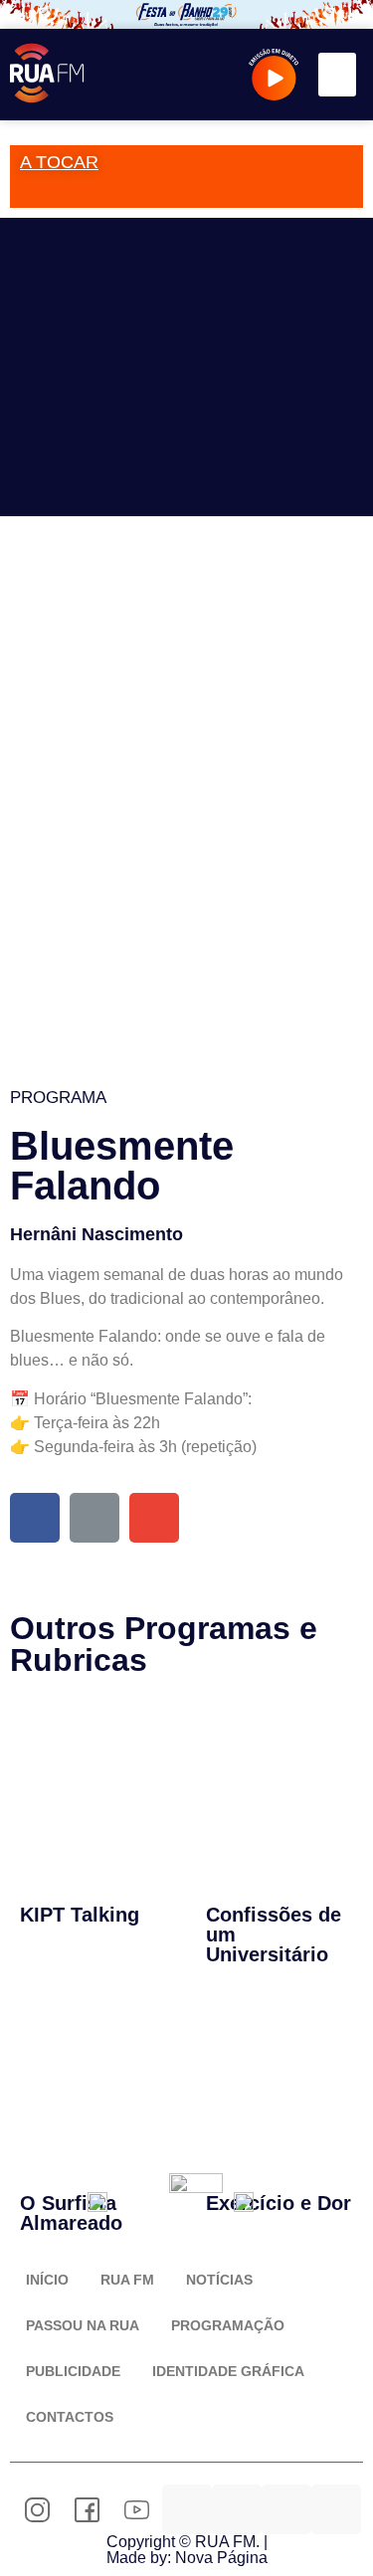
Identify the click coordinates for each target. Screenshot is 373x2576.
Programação (228, 2325)
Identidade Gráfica (228, 2371)
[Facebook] (35, 1518)
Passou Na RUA (83, 2325)
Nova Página (221, 2558)
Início (47, 2280)
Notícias (219, 2280)
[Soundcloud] (187, 2509)
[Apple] (336, 2509)
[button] (337, 75)
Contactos (70, 2417)
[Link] (94, 1518)
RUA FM (127, 2280)
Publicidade (73, 2371)
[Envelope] (154, 1518)
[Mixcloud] (237, 2509)
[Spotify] (286, 2509)
